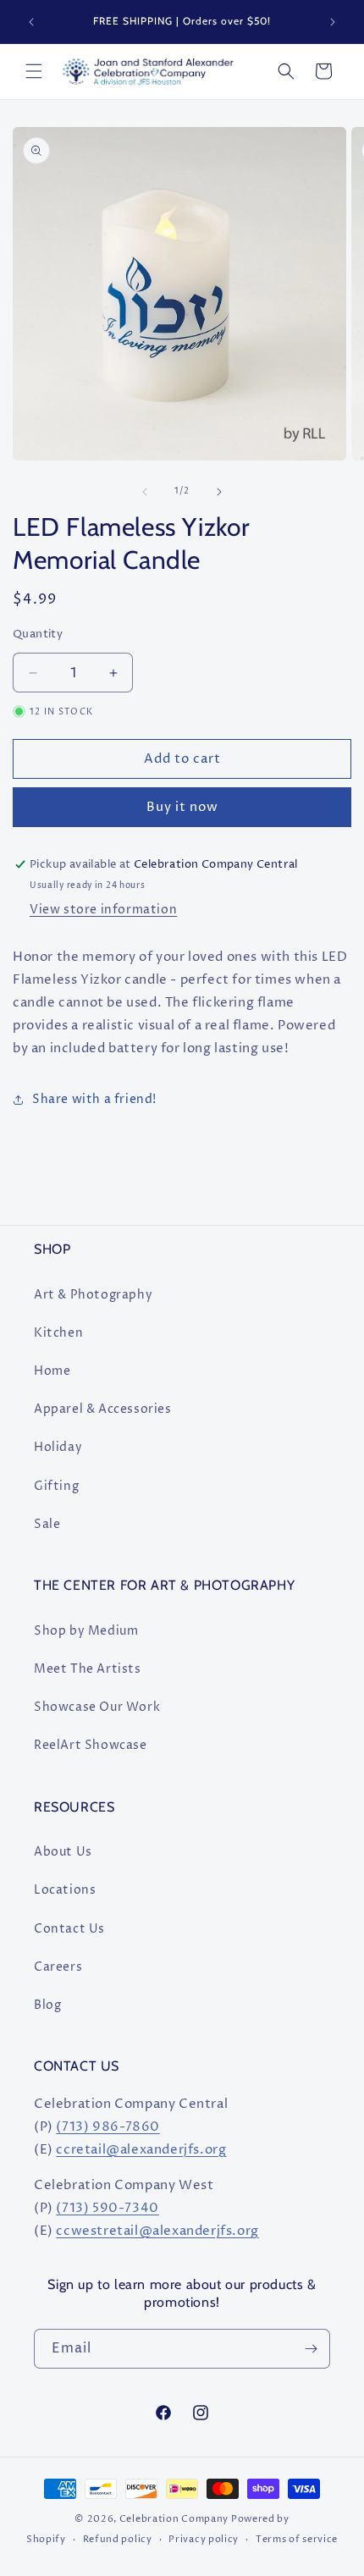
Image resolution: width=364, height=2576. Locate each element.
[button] (34, 71)
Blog (47, 2005)
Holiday (58, 1447)
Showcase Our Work (97, 1707)
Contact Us (69, 1929)
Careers (58, 1967)
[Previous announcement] (31, 22)
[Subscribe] (311, 2349)
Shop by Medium (86, 1631)
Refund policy (118, 2539)
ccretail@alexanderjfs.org (141, 2150)
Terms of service (297, 2539)
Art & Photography (93, 1295)
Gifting (56, 1486)
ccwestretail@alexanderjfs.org (157, 2231)
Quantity (38, 634)
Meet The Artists (88, 1669)
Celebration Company (174, 2519)
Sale (47, 1524)
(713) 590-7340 (107, 2208)
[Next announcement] (333, 22)
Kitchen (58, 1333)
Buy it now (182, 807)
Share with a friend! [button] (94, 1099)
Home (52, 1371)
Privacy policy (204, 2539)
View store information (103, 910)
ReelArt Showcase (91, 1745)
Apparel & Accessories (103, 1409)
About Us (63, 1852)
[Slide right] (219, 492)
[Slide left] (145, 492)
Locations (65, 1890)
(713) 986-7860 (108, 2127)
